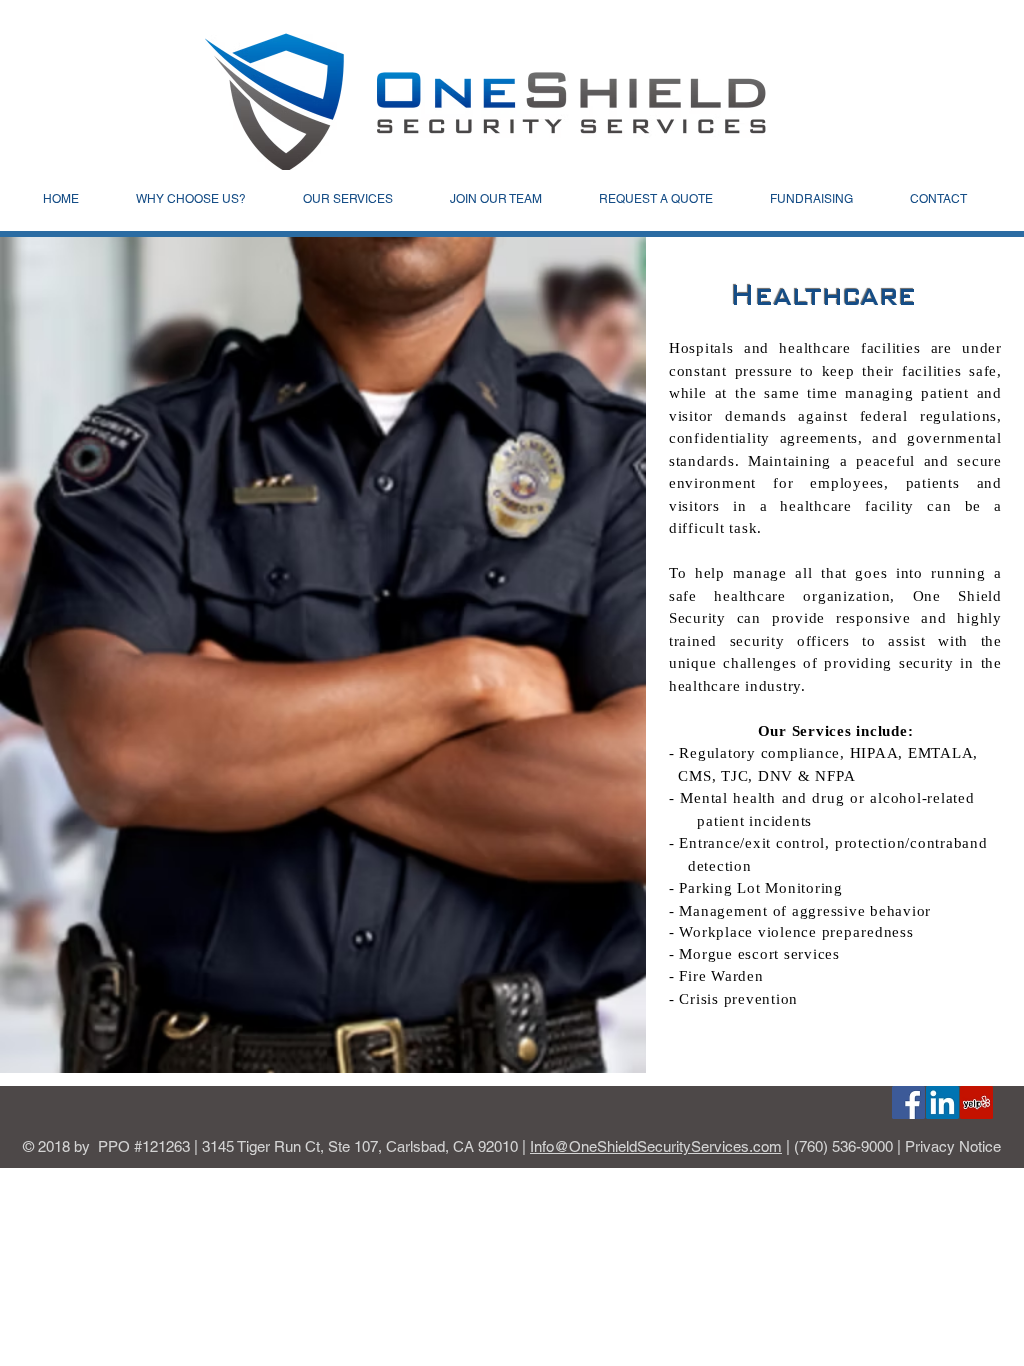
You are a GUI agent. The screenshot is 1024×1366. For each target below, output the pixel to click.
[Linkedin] (942, 1102)
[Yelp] (976, 1102)
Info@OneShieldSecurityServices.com (656, 1146)
